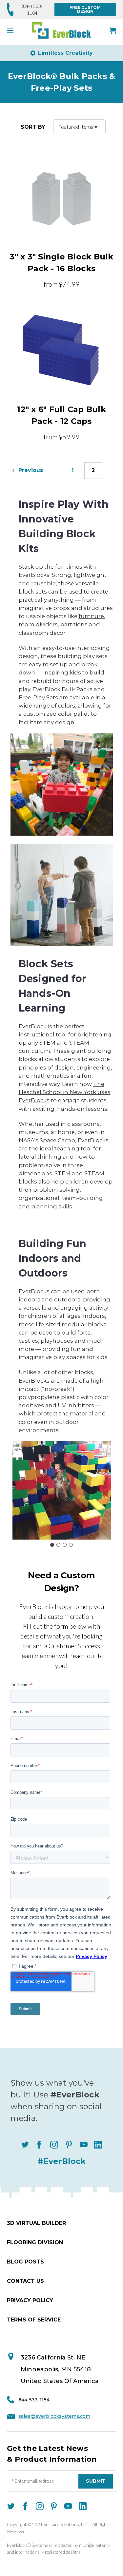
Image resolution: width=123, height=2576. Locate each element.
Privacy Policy (30, 2300)
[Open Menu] (12, 30)
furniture (91, 616)
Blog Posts (25, 2262)
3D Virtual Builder (36, 2223)
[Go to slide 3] (65, 1545)
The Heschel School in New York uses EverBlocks (65, 1092)
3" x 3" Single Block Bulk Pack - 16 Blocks (61, 263)
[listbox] (79, 127)
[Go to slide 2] (58, 1545)
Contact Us (25, 2281)
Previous (30, 471)
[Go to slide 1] (52, 1545)
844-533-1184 (34, 2400)
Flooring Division (35, 2242)
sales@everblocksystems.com (54, 2416)
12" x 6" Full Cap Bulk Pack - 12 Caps (61, 415)
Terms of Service (34, 2320)
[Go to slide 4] (71, 1545)
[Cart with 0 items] (113, 30)
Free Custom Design (85, 9)
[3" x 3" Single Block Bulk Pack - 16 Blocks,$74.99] (61, 198)
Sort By (33, 127)
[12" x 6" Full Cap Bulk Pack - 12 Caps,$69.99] (61, 350)
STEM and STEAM (64, 1043)
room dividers (38, 624)
